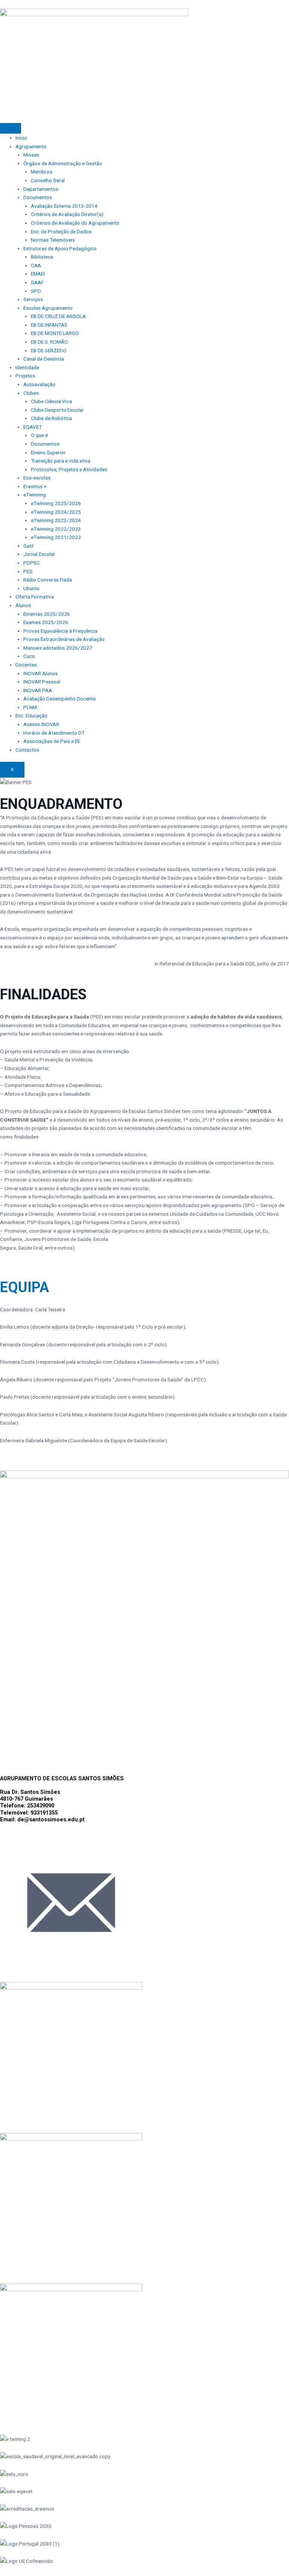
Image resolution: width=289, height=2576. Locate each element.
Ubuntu (31, 588)
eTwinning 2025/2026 (56, 503)
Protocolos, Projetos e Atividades (69, 469)
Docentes (26, 665)
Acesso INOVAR (41, 724)
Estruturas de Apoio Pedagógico (60, 248)
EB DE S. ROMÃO (49, 342)
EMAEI (38, 274)
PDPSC (32, 563)
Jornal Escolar (39, 554)
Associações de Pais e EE (52, 741)
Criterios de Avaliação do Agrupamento (75, 223)
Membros (42, 172)
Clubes (31, 393)
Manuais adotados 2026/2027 (58, 648)
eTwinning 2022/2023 (56, 529)
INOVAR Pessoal (42, 682)
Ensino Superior (48, 452)
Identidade (27, 367)
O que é (39, 435)
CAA (36, 265)
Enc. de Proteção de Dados (61, 231)
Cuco (29, 656)
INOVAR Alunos (40, 673)
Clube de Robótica (51, 418)
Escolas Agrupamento (48, 308)
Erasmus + (35, 486)
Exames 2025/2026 (46, 622)
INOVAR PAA (38, 690)
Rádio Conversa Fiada (48, 580)
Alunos (23, 605)
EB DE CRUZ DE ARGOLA (58, 316)
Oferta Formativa (35, 597)
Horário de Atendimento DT (54, 733)
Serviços (33, 299)
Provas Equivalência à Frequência (60, 631)
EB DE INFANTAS (49, 325)
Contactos (27, 750)
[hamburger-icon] (11, 128)
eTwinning (35, 495)
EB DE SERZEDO (49, 350)
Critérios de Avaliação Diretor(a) (67, 214)
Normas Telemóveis (53, 240)
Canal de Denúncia (44, 359)
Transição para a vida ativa (61, 461)
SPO (36, 291)
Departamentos (41, 189)
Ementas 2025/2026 (47, 614)
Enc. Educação (31, 716)
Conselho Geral (48, 180)
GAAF (37, 282)
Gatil (28, 546)
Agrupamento (31, 146)
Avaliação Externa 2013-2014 (64, 206)
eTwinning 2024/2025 (56, 512)
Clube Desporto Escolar (57, 410)
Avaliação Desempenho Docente (59, 699)
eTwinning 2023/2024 (56, 520)
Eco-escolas (37, 478)
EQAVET (33, 427)
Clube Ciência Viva (51, 401)
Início (21, 138)
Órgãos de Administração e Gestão (63, 163)
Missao (31, 155)
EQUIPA (24, 1287)
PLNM (30, 707)
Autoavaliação (39, 384)
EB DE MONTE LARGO (55, 333)
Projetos (25, 376)
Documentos (38, 197)
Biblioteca (42, 257)
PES (28, 571)
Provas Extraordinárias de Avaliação (64, 639)
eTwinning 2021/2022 (56, 537)
